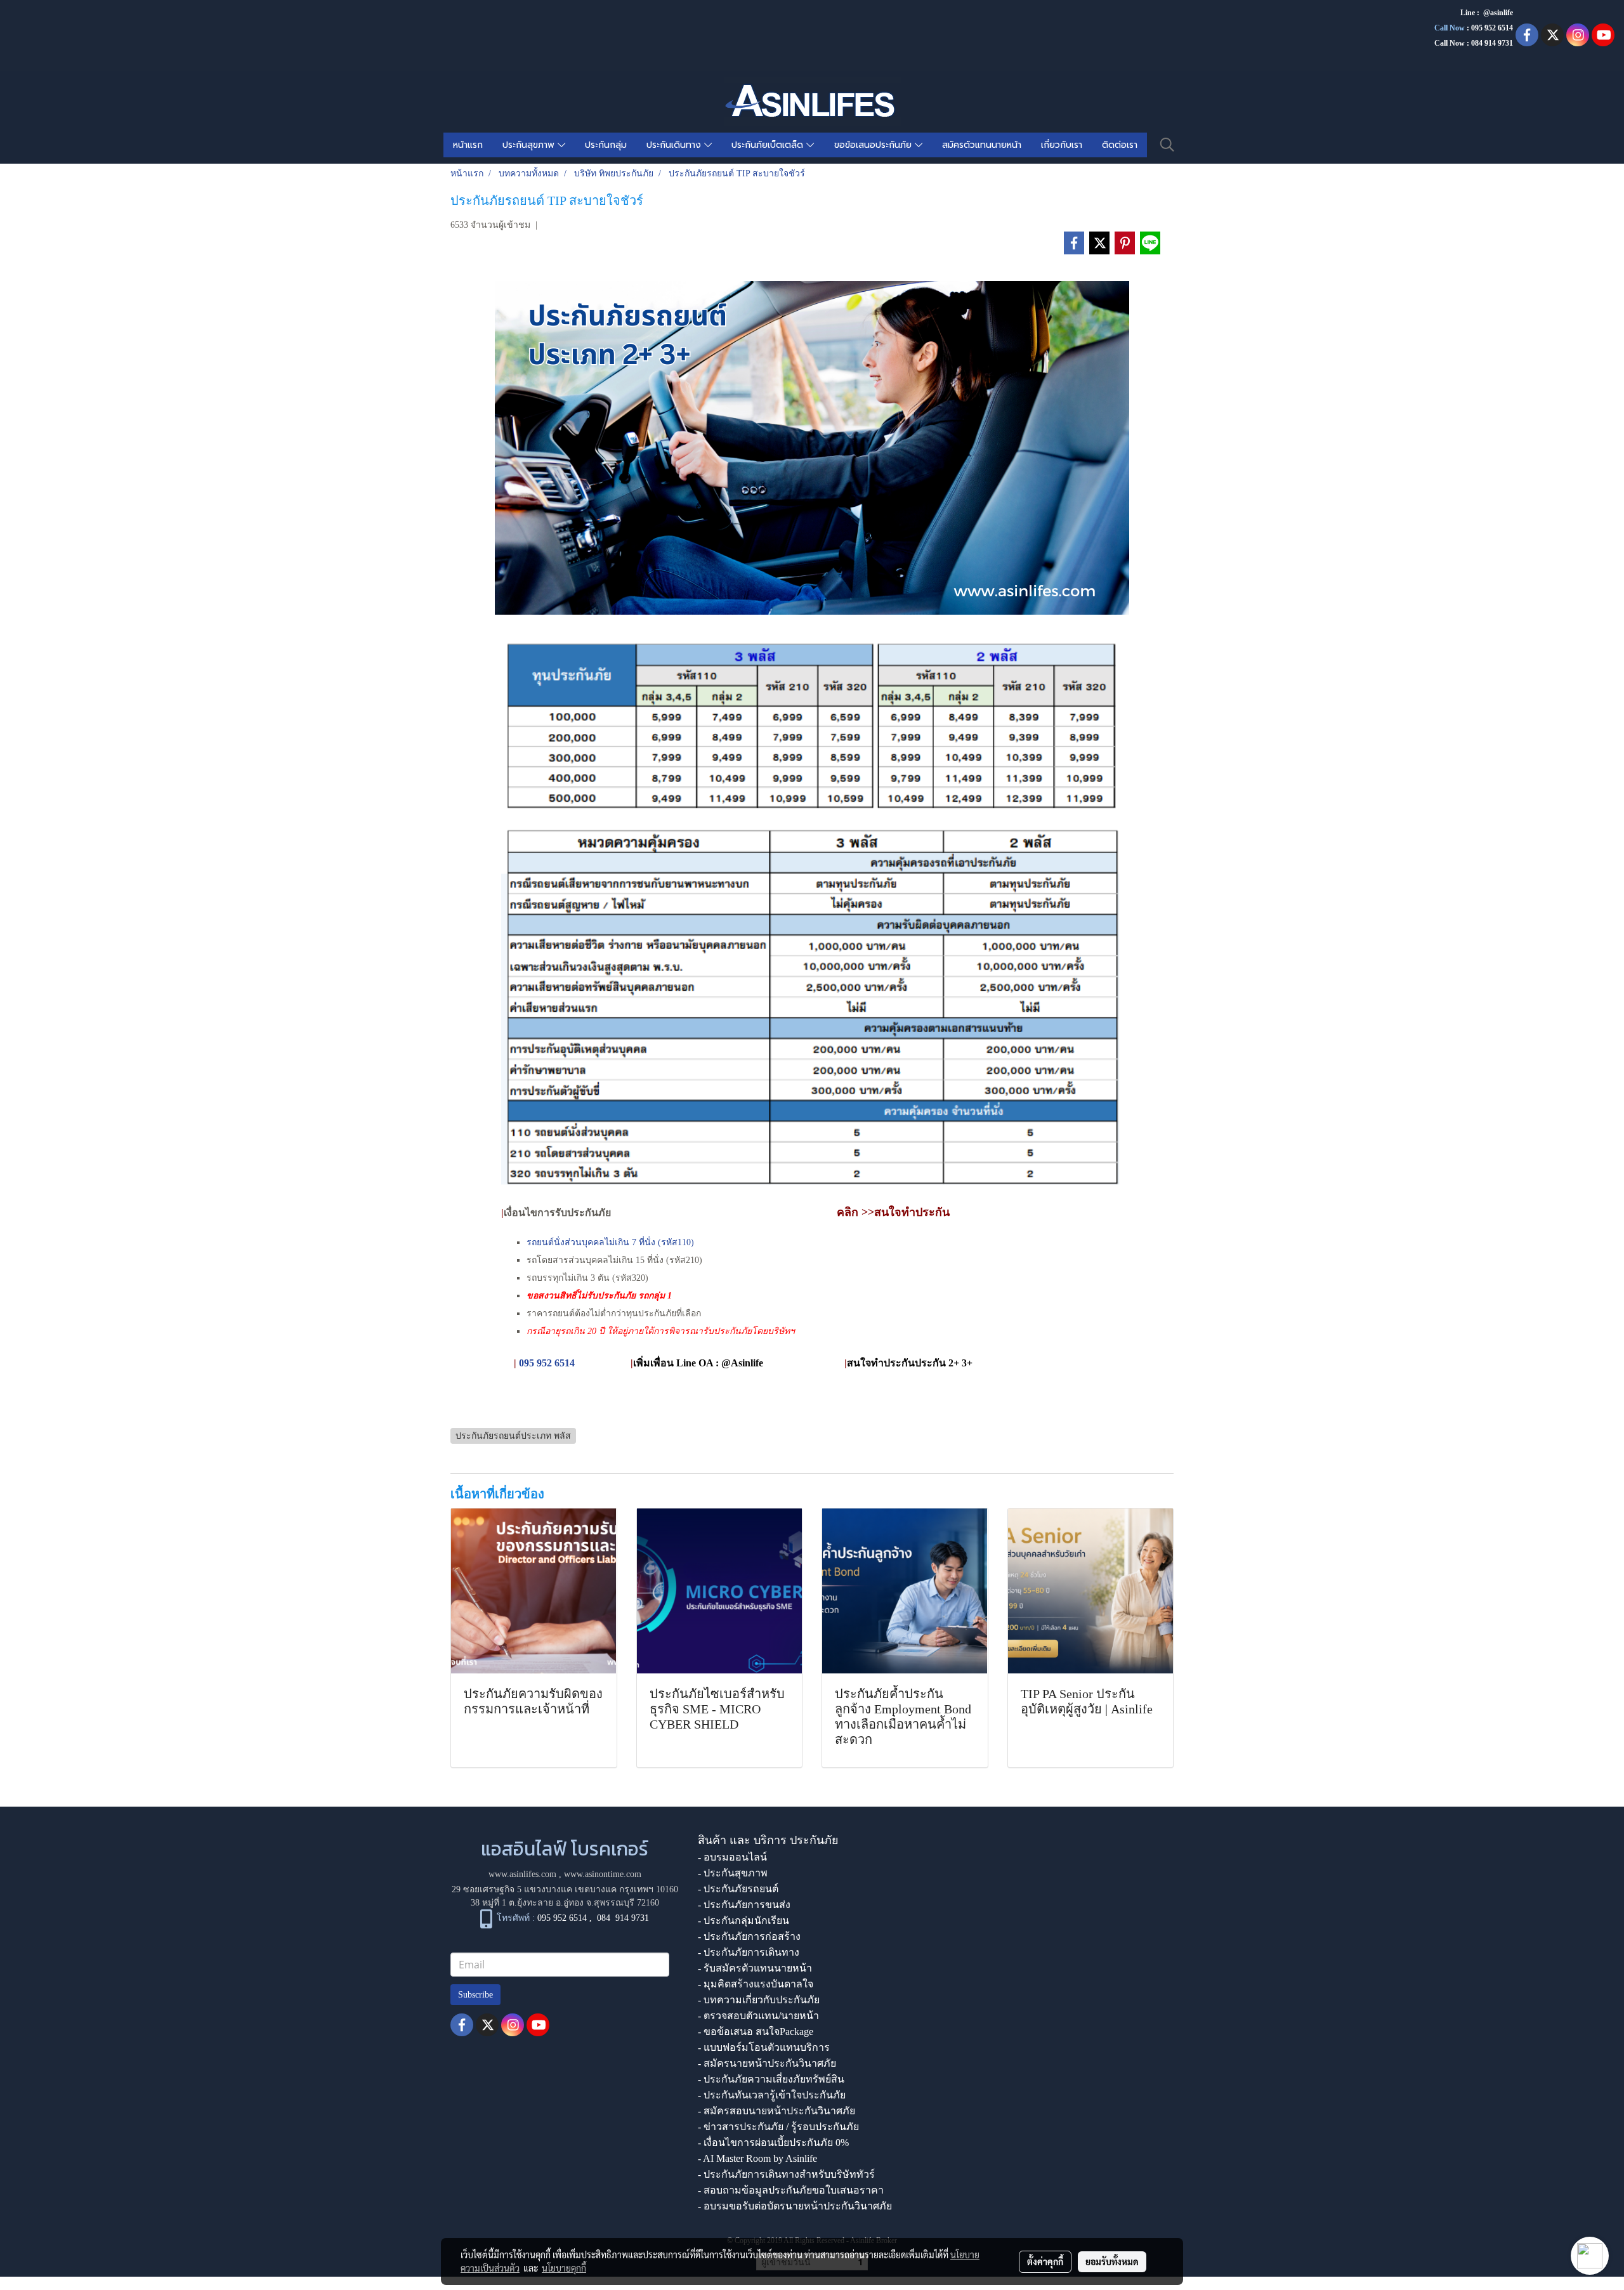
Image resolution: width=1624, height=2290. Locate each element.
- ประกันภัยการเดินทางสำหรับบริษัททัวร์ (786, 2174)
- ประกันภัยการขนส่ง (744, 1905)
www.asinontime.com (603, 1874)
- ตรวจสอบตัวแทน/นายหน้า (758, 2016)
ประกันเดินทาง (675, 145)
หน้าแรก (468, 145)
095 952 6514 (1492, 28)
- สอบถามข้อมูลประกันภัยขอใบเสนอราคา (791, 2190)
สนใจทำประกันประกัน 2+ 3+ (910, 1363)
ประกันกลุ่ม (606, 145)
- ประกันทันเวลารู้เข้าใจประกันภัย (772, 2095)
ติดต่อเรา (1120, 145)
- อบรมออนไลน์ (732, 1857)
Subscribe (475, 1995)
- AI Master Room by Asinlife (757, 2158)
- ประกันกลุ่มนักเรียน (743, 1920)
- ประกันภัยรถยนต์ (738, 1889)
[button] (1167, 145)
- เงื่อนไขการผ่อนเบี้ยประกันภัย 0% (773, 2143)
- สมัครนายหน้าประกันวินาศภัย (767, 2063)
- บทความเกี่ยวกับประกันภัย (759, 2000)
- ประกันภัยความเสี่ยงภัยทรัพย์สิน (771, 2079)
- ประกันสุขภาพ (733, 1873)
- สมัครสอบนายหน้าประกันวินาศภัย (776, 2111)
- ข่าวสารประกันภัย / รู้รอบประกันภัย (778, 2127)
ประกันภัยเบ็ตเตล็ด (769, 145)
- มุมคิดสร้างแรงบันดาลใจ (756, 1984)
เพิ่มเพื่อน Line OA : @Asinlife (698, 1363)
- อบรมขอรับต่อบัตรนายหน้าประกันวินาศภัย (795, 2206)
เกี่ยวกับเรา (1062, 145)
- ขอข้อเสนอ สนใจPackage (756, 2032)
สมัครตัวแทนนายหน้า (982, 145)
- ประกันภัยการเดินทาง (749, 1952)
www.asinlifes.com (522, 1874)
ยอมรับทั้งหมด (1112, 2261)
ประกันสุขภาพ (530, 145)
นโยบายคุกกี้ (564, 2268)
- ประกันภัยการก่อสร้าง (749, 1936)
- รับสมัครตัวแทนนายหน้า (755, 1968)
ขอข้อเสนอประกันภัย (874, 145)
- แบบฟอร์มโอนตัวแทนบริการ (764, 2047)
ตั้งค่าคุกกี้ (1045, 2261)
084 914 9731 (623, 1918)
